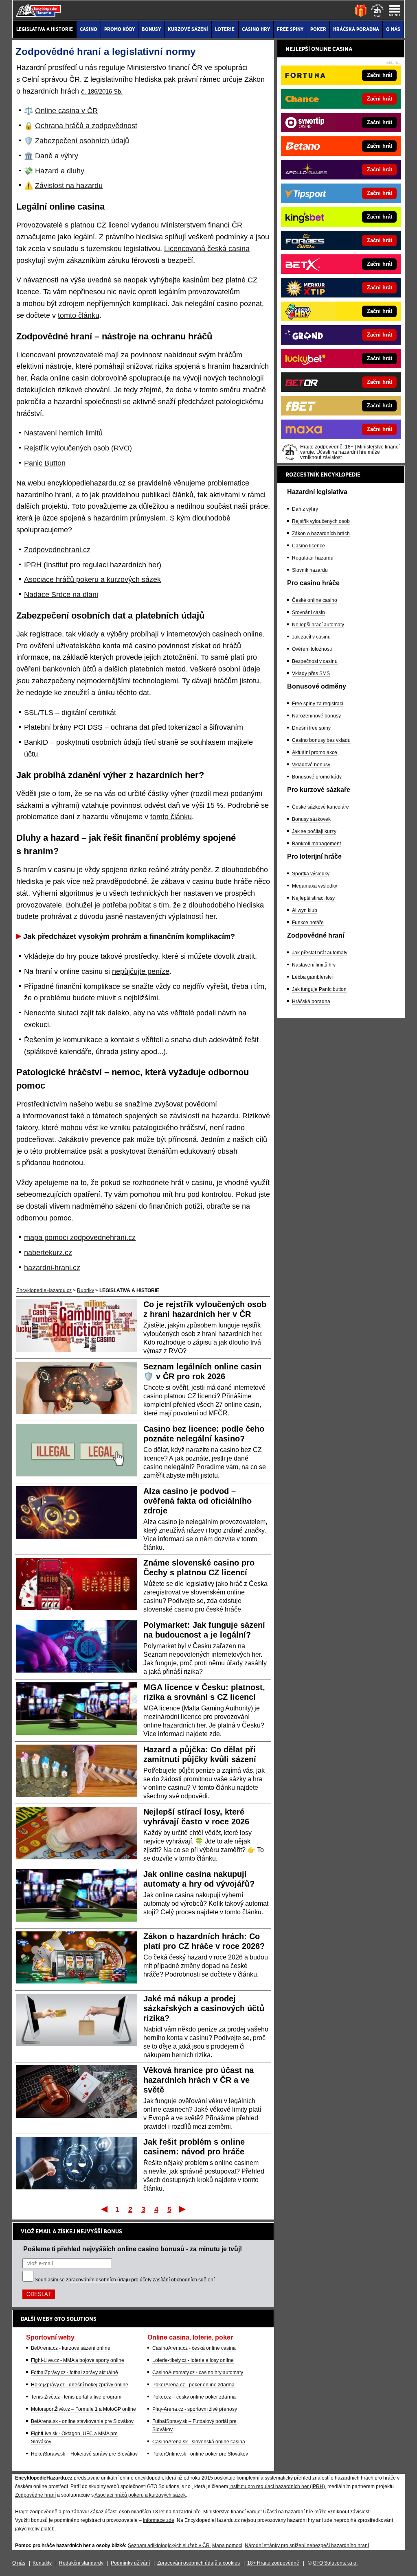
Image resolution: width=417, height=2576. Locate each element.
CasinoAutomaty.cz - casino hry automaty (198, 2373)
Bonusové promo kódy (317, 777)
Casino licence (308, 546)
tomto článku (79, 315)
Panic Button (45, 463)
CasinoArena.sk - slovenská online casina (199, 2442)
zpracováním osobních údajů (98, 2280)
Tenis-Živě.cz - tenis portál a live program (76, 2397)
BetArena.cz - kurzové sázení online (71, 2348)
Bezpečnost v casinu (315, 661)
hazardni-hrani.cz (52, 1268)
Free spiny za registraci (318, 704)
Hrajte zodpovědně (36, 2512)
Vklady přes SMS (311, 674)
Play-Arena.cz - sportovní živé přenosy (195, 2409)
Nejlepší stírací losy (313, 898)
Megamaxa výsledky (315, 886)
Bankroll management (316, 844)
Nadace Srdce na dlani (61, 595)
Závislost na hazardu (69, 186)
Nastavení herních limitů (63, 433)
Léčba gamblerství (312, 977)
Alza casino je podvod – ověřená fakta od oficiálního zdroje (198, 1501)
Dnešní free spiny (311, 728)
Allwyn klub (305, 910)
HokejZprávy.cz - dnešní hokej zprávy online (80, 2385)
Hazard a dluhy (60, 171)
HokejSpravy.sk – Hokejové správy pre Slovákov (84, 2454)
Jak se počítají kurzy (314, 831)
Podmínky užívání (130, 2563)
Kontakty (42, 2563)
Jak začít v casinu (311, 637)
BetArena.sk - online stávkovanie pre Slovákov (82, 2421)
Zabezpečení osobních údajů (82, 141)
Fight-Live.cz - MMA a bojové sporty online (78, 2360)
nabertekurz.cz (48, 1253)
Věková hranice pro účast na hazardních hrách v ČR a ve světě (199, 2080)
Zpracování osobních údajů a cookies (199, 2563)
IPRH (33, 565)
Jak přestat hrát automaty (320, 953)
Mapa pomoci (227, 2545)
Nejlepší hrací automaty (318, 625)
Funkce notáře (308, 923)
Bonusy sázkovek (311, 819)
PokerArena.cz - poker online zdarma (193, 2385)
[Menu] (395, 11)
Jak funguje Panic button (319, 989)
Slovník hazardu (310, 570)
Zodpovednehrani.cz (57, 550)
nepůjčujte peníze (141, 971)
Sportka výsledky (311, 874)
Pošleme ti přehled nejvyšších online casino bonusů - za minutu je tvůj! (133, 2249)
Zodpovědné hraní (35, 2495)
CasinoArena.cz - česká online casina (194, 2348)
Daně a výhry (57, 156)
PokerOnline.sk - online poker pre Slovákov (200, 2454)
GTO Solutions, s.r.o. (335, 2563)
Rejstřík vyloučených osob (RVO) (78, 448)
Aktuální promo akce (315, 752)
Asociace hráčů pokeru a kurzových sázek (92, 579)
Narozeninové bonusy (316, 716)
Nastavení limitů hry (314, 965)
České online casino (315, 600)
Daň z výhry (305, 509)
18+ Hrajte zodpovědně (273, 2563)
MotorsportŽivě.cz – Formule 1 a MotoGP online (83, 2409)
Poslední (183, 2209)
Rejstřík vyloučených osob (321, 521)
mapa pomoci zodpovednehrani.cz (80, 1238)
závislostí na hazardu (204, 1116)
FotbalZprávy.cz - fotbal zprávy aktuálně (75, 2373)
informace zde (159, 2520)
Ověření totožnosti (312, 649)
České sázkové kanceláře (320, 807)
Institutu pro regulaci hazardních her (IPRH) (277, 2486)
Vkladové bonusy (311, 765)
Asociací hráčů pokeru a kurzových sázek (140, 2495)
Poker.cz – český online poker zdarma (194, 2397)
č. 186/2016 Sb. (102, 91)
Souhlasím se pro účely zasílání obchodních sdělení (125, 2280)
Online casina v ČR (66, 111)
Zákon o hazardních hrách (321, 534)
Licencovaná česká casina (207, 249)
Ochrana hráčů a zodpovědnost (86, 126)
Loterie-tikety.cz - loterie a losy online (193, 2360)
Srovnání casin (308, 612)
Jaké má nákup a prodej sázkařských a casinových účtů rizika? (204, 2008)
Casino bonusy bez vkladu (321, 740)
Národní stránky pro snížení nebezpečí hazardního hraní (307, 2545)
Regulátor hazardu (313, 558)
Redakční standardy (81, 2563)
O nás (19, 2563)
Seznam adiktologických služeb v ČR (169, 2545)
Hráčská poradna (311, 1002)
